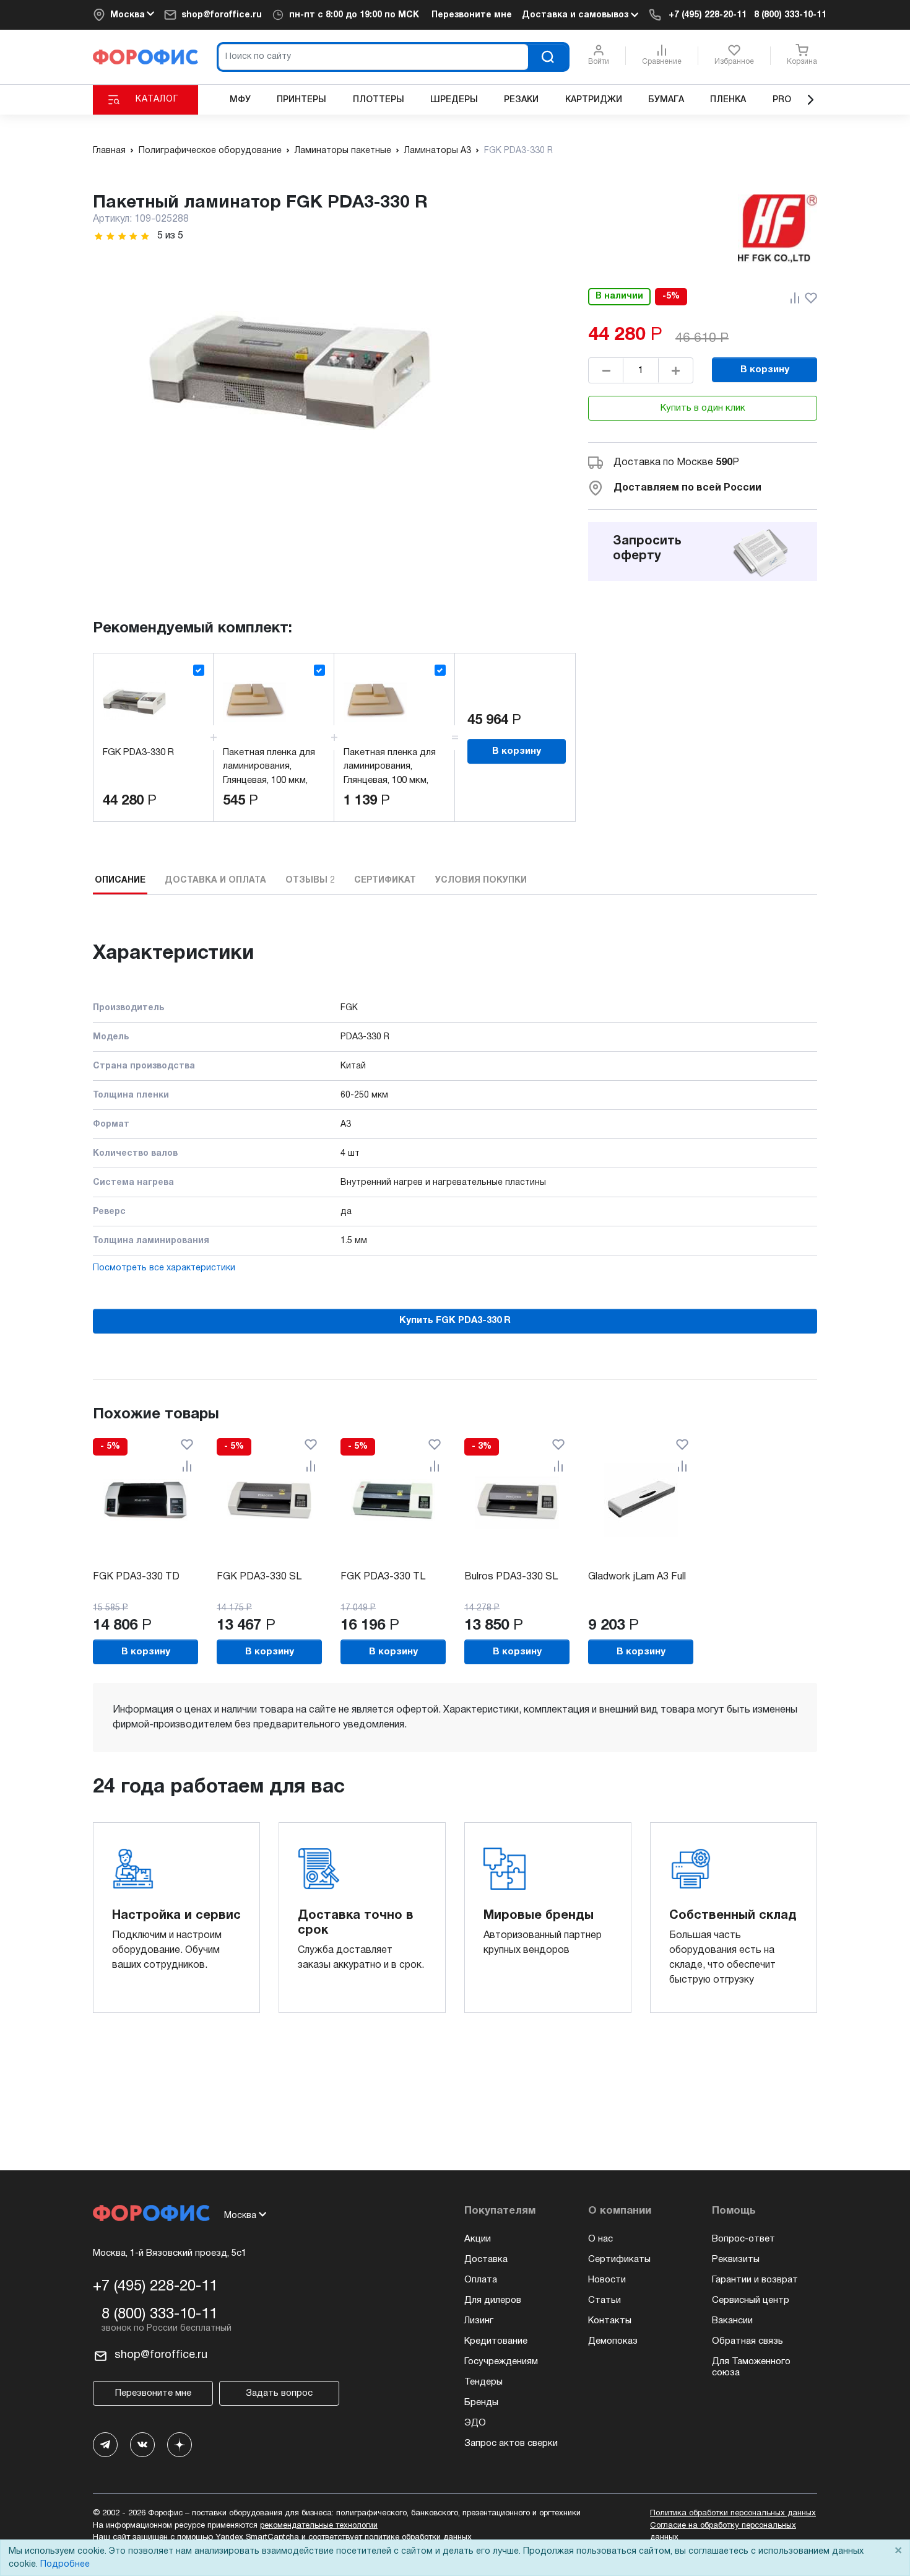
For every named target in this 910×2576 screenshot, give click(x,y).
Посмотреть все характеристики (164, 1268)
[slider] (122, 236)
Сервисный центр (751, 2300)
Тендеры (483, 2382)
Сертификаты (619, 2259)
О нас (600, 2239)
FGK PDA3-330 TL (383, 1577)
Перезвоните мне (472, 15)
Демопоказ (613, 2341)
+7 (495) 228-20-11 (708, 15)
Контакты (610, 2321)
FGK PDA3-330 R (138, 753)
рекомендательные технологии (319, 2526)
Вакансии (732, 2321)
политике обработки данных (418, 2538)
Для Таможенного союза (751, 2367)
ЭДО (475, 2423)
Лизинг (479, 2321)
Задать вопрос (279, 2393)
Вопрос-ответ (743, 2239)
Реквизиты (736, 2259)
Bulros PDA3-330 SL (511, 1577)
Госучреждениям (501, 2362)
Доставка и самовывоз (576, 15)
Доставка (486, 2259)
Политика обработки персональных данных (733, 2513)
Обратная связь (747, 2341)
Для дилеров (493, 2300)
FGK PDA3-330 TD (136, 1577)
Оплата (481, 2280)
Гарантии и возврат (755, 2280)
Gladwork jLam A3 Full (637, 1577)
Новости (607, 2280)
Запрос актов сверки (511, 2443)
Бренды (481, 2403)
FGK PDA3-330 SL (259, 1577)
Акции (478, 2239)
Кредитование (496, 2341)
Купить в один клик (703, 408)
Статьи (604, 2300)
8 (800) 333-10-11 (790, 15)
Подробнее (65, 2565)
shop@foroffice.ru (222, 15)
